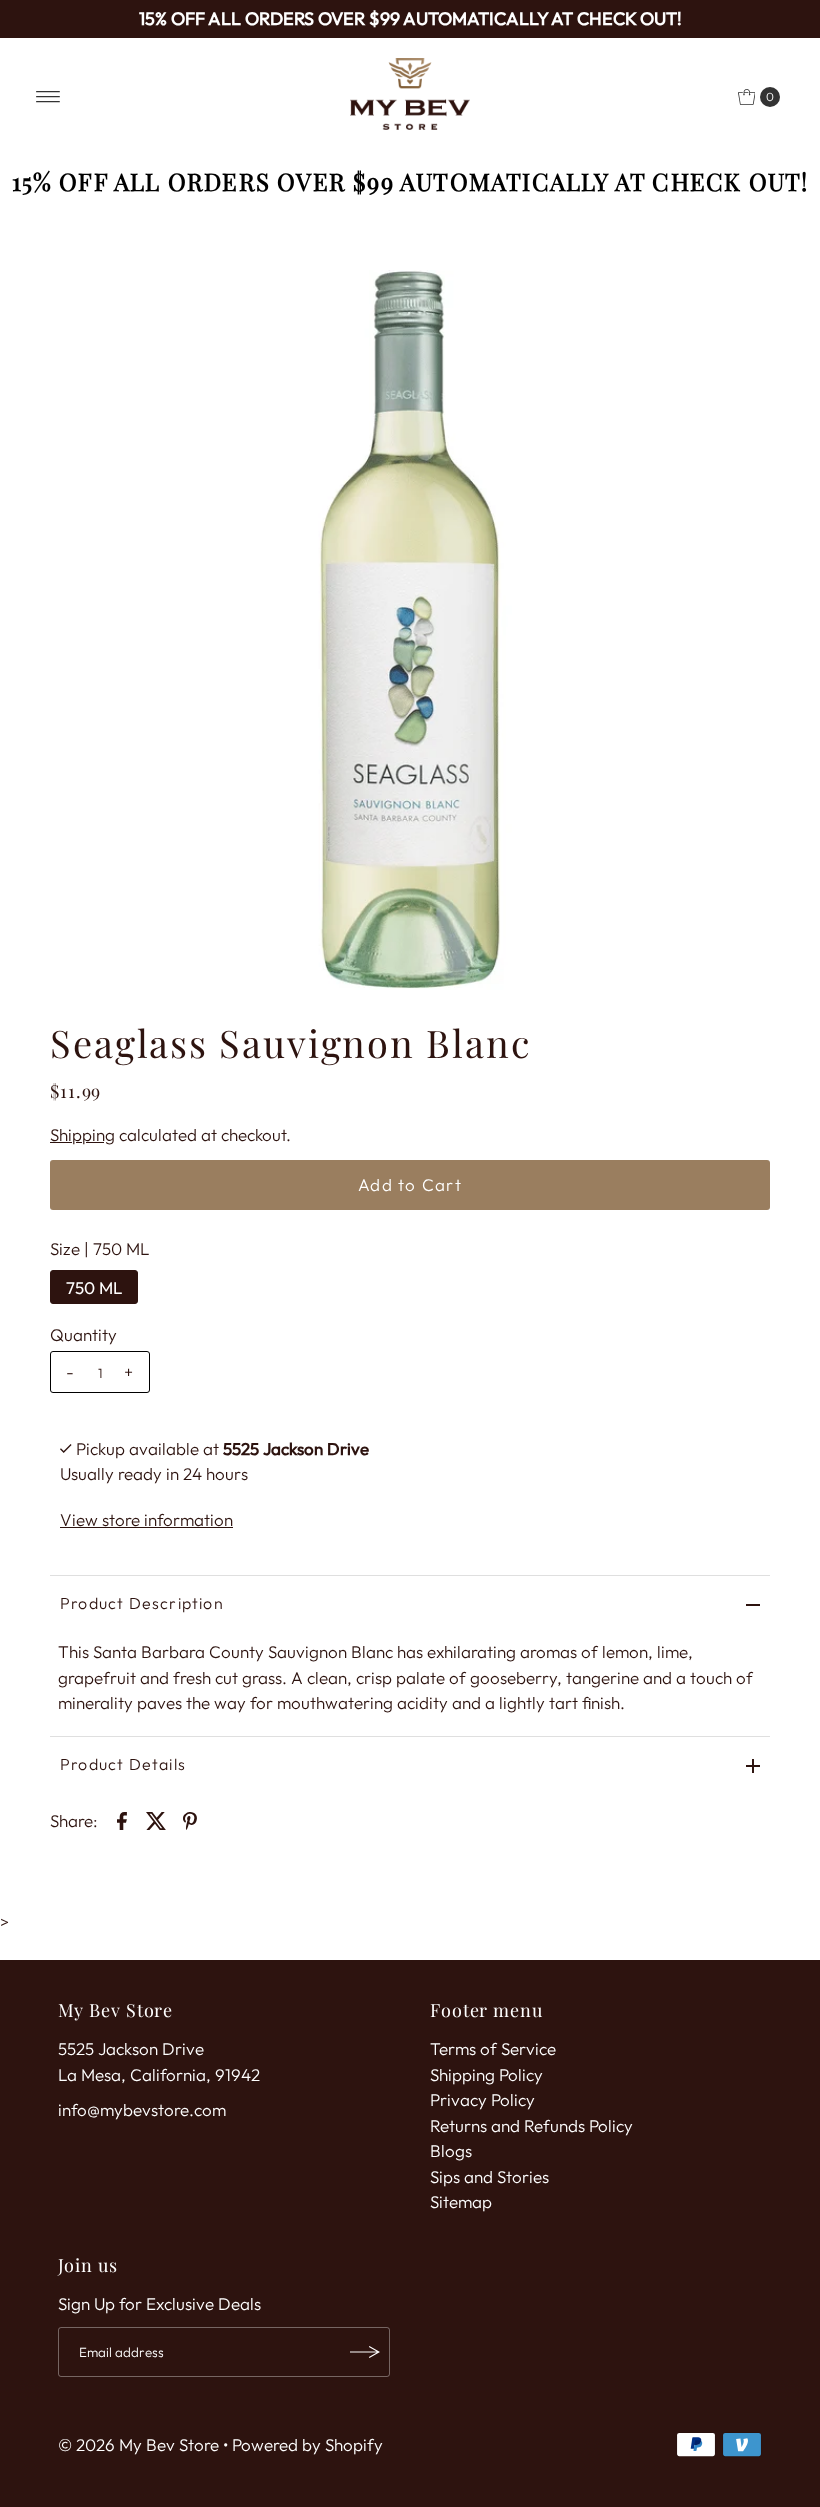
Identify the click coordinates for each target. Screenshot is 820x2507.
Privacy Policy (482, 2099)
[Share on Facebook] (122, 1819)
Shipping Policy (486, 2074)
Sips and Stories (489, 2176)
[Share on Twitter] (156, 1819)
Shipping (82, 1134)
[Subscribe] (365, 2352)
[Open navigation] (48, 97)
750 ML (94, 1287)
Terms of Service (493, 2048)
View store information (146, 1519)
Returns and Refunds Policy (531, 2125)
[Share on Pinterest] (190, 1819)
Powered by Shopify (307, 2444)
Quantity (83, 1334)
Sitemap (461, 2201)
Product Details (123, 1764)
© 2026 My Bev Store (138, 2444)
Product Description (142, 1603)
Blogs (451, 2150)
